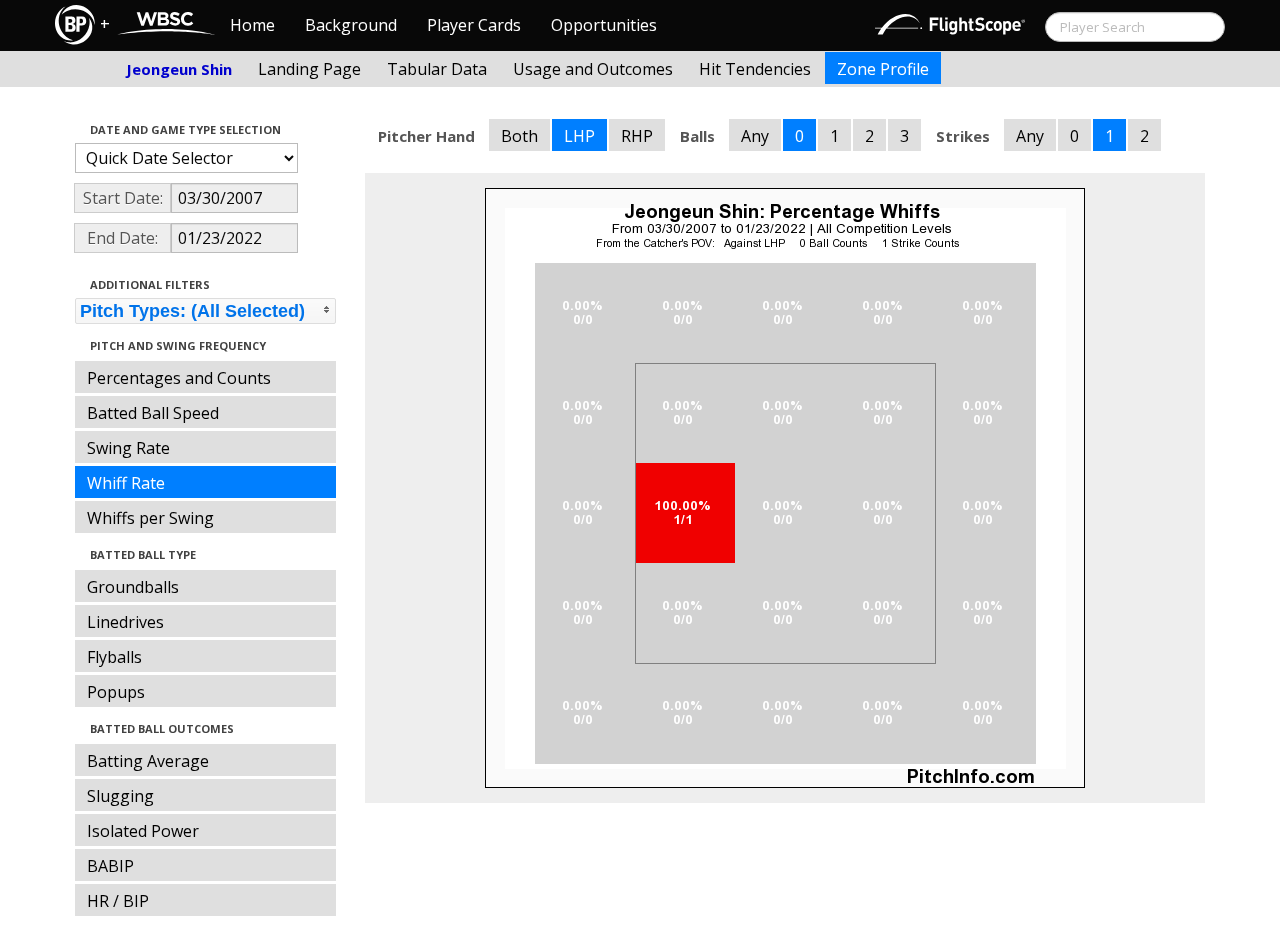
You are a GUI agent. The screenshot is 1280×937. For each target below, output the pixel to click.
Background (351, 25)
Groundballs (133, 587)
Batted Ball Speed (153, 413)
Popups (116, 692)
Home (252, 25)
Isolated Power (143, 831)
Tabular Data (437, 69)
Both (519, 136)
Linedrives (125, 622)
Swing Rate (128, 448)
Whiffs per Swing (150, 518)
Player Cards (474, 25)
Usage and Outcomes (593, 69)
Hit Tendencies (755, 69)
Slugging (120, 796)
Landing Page (309, 69)
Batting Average (148, 761)
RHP (637, 136)
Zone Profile (883, 69)
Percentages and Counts (179, 378)
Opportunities (604, 25)
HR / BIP (118, 901)
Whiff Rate (126, 483)
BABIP (110, 866)
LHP (579, 136)
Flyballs (114, 657)
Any (755, 136)
